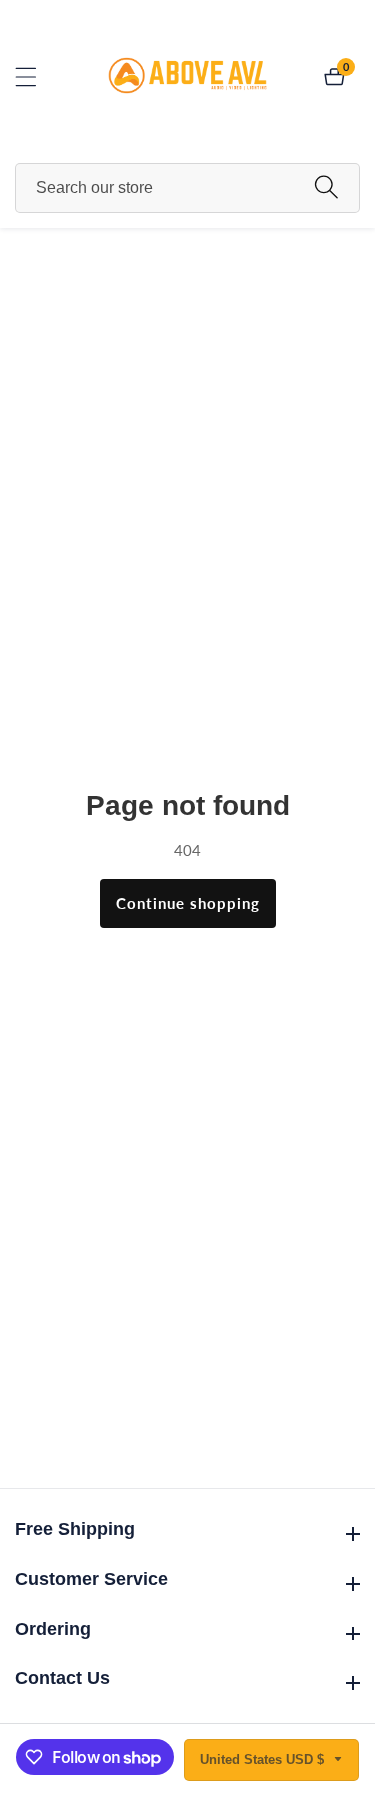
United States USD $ (264, 1759)
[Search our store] (326, 188)
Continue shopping (188, 903)
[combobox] (187, 188)
